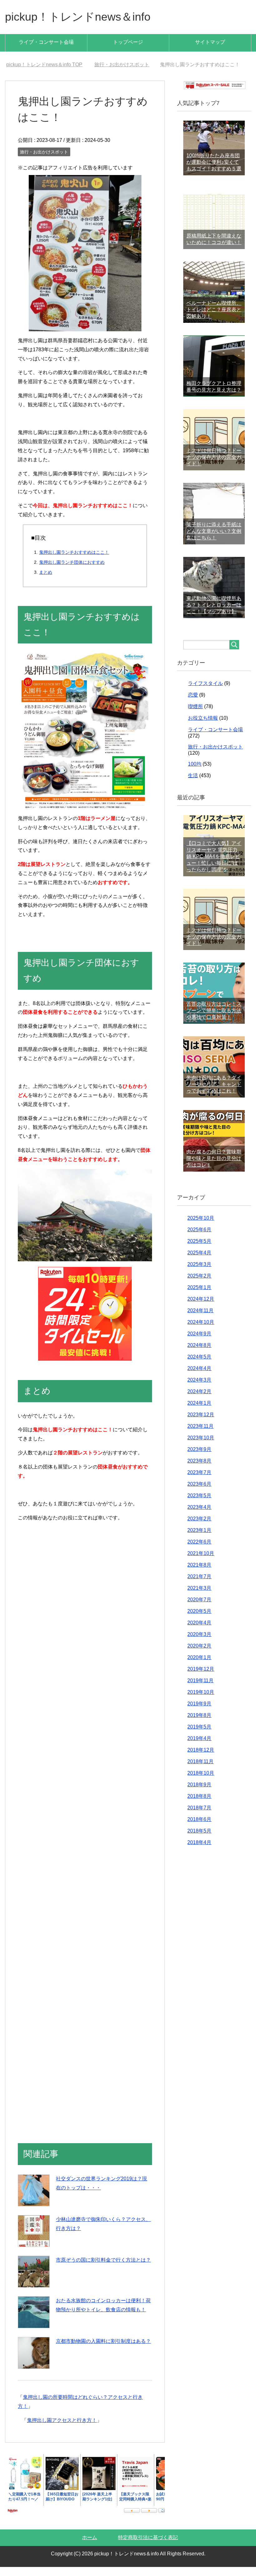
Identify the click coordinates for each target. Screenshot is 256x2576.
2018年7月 (199, 1817)
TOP (48, 65)
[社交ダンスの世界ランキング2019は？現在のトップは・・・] (34, 2199)
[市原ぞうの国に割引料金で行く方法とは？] (34, 2281)
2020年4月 (199, 1632)
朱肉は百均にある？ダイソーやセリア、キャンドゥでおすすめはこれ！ (214, 1093)
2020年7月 (199, 1609)
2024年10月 (201, 1331)
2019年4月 (199, 1747)
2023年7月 (199, 1481)
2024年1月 (199, 1412)
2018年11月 (200, 1771)
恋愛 (193, 704)
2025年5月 (199, 1250)
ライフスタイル (205, 692)
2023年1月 (199, 1539)
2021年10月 (201, 1562)
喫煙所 (195, 715)
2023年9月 (199, 1458)
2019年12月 (201, 1678)
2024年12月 (201, 1308)
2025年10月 (201, 1227)
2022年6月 (199, 1551)
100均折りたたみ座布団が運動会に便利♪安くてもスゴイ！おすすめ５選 (214, 171)
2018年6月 (199, 1828)
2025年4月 (199, 1262)
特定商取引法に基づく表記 (148, 2546)
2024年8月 (199, 1354)
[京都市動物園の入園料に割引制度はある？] (34, 2362)
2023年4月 (199, 1516)
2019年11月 (200, 1690)
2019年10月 (201, 1701)
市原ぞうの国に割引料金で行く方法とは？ (103, 2269)
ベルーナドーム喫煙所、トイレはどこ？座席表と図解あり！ (214, 319)
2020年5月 (199, 1620)
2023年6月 (199, 1493)
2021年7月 (199, 1586)
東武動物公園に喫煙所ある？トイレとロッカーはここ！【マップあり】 (214, 614)
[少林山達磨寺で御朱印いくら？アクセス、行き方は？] (34, 2240)
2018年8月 (199, 1805)
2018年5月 (199, 1840)
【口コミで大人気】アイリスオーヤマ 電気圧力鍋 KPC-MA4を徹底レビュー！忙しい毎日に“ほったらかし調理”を (214, 865)
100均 (195, 773)
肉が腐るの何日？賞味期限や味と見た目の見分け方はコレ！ (214, 1167)
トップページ (128, 42)
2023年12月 (201, 1424)
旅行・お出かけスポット (44, 161)
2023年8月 (199, 1470)
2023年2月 (199, 1528)
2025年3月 (199, 1273)
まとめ (46, 581)
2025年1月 (199, 1296)
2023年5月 (199, 1505)
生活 (193, 785)
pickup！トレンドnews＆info (78, 17)
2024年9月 (199, 1343)
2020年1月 (199, 1666)
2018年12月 (201, 1759)
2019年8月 (199, 1724)
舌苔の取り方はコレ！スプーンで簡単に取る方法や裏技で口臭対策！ (214, 1020)
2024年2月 (199, 1401)
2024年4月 (199, 1377)
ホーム (90, 2546)
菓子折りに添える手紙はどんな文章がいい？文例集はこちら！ (214, 540)
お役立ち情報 (203, 727)
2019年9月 (199, 1713)
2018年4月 (199, 1851)
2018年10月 (201, 1782)
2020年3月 (199, 1643)
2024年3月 (199, 1389)
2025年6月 (199, 1239)
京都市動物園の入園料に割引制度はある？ (103, 2350)
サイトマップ (210, 42)
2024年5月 (199, 1366)
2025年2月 (199, 1285)
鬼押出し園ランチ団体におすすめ (72, 571)
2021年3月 (199, 1597)
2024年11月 (200, 1320)
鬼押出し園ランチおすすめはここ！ (74, 561)
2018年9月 (199, 1794)
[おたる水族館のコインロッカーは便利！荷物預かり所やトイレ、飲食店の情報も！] (34, 2321)
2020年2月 (199, 1655)
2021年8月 (199, 1574)
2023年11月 (200, 1435)
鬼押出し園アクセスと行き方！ (62, 2429)
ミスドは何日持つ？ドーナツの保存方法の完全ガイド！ (214, 466)
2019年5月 (199, 1736)
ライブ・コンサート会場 (46, 42)
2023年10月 (201, 1447)
